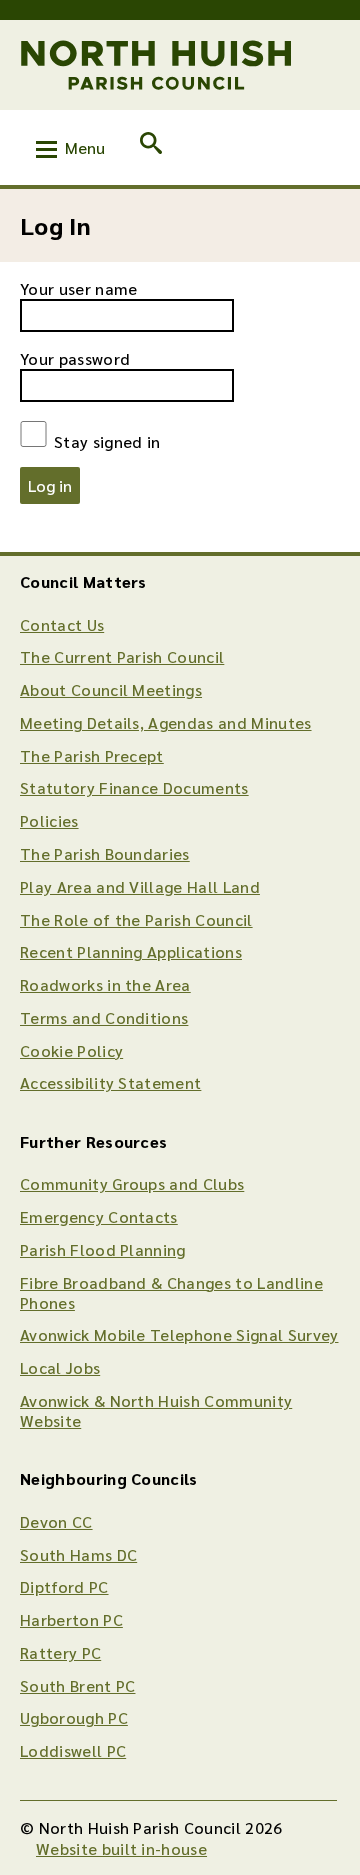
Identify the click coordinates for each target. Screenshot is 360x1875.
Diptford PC (64, 1586)
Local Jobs (60, 1367)
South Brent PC (77, 1685)
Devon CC (56, 1521)
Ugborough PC (74, 1717)
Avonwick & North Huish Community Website (156, 1410)
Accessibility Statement (110, 1082)
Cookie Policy (71, 1050)
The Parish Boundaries (105, 853)
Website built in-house (121, 1848)
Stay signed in (105, 440)
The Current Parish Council (122, 656)
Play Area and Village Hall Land (140, 886)
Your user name (78, 288)
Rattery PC (60, 1652)
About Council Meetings (111, 689)
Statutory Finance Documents (134, 787)
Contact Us (62, 624)
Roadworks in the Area (105, 984)
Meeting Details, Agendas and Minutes (166, 722)
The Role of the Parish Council (136, 919)
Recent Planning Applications (131, 951)
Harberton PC (71, 1619)
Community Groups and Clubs (132, 1183)
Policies (49, 820)
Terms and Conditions (104, 1017)
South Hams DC (78, 1554)
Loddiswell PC (73, 1750)
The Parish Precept (92, 755)
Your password (75, 358)
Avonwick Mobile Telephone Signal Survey (179, 1334)
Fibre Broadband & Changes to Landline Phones (171, 1292)
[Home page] (156, 65)
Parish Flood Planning (103, 1249)
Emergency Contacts (99, 1216)
